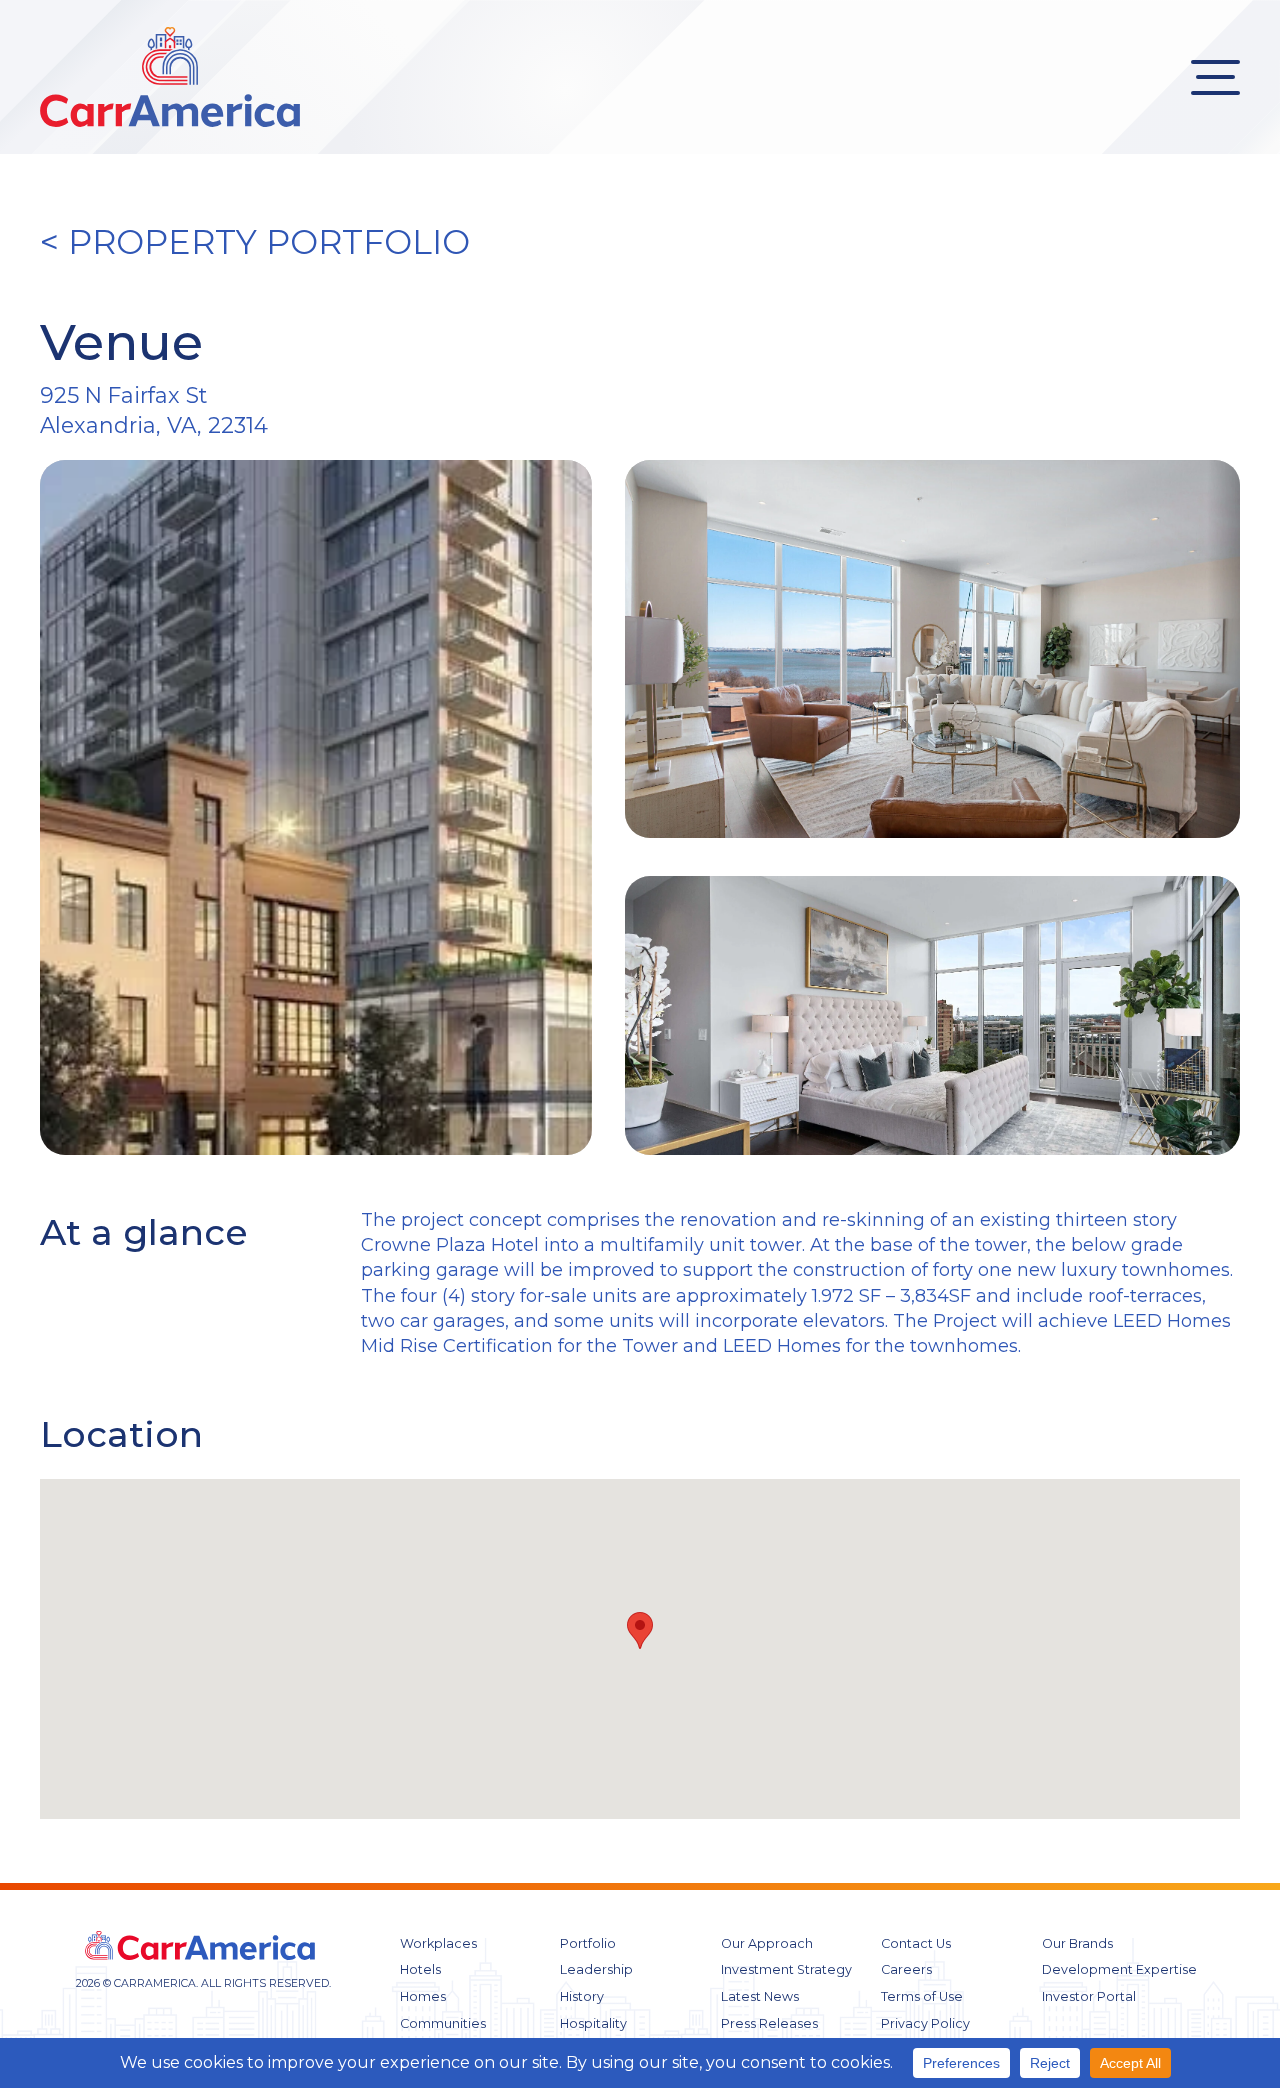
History (582, 1996)
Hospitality (593, 2023)
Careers (906, 1969)
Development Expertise (1119, 1969)
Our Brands (1077, 1943)
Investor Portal (1089, 1996)
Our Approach (767, 1943)
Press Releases (769, 2023)
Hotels (420, 1969)
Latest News (760, 1996)
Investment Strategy (786, 1969)
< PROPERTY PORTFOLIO (255, 242)
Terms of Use (922, 1996)
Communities (443, 2023)
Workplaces (438, 1943)
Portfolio (588, 1943)
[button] (640, 1630)
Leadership (596, 1969)
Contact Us (916, 1943)
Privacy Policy (925, 2023)
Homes (423, 1996)
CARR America (170, 77)
